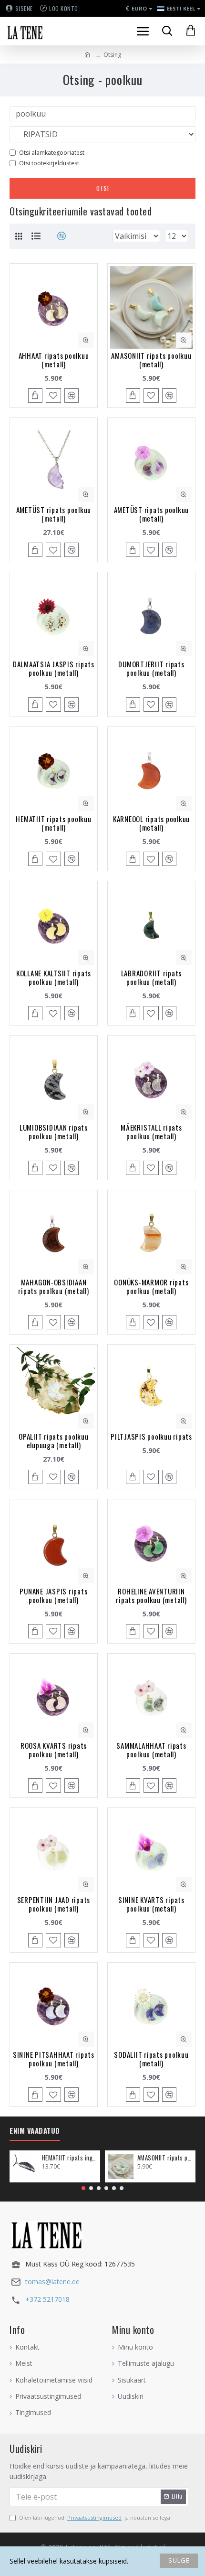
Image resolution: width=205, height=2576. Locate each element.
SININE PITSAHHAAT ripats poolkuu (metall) (54, 2059)
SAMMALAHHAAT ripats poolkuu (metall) (151, 1750)
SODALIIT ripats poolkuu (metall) (151, 2059)
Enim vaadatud (35, 2131)
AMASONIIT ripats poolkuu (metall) (151, 360)
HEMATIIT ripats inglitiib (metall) (69, 2158)
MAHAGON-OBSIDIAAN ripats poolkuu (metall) (53, 1286)
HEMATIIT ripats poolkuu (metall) (53, 823)
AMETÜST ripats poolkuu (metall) (54, 514)
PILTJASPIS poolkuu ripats (151, 1436)
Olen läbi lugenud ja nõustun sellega (95, 2517)
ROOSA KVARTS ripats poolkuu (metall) (54, 1750)
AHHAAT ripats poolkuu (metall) (54, 360)
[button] (83, 2188)
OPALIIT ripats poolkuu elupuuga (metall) (54, 1441)
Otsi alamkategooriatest (52, 153)
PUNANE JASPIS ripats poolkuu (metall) (53, 1595)
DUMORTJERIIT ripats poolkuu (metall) (151, 668)
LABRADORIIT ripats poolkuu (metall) (152, 977)
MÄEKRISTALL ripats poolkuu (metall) (151, 1132)
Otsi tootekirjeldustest (49, 163)
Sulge (179, 2560)
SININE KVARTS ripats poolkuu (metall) (151, 1904)
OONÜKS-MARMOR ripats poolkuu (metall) (151, 1286)
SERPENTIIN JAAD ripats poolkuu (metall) (54, 1904)
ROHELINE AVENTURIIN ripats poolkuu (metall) (151, 1595)
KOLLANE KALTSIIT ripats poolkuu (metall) (54, 977)
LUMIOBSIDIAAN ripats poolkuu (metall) (54, 1132)
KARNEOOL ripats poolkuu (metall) (151, 823)
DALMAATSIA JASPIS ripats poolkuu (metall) (54, 668)
